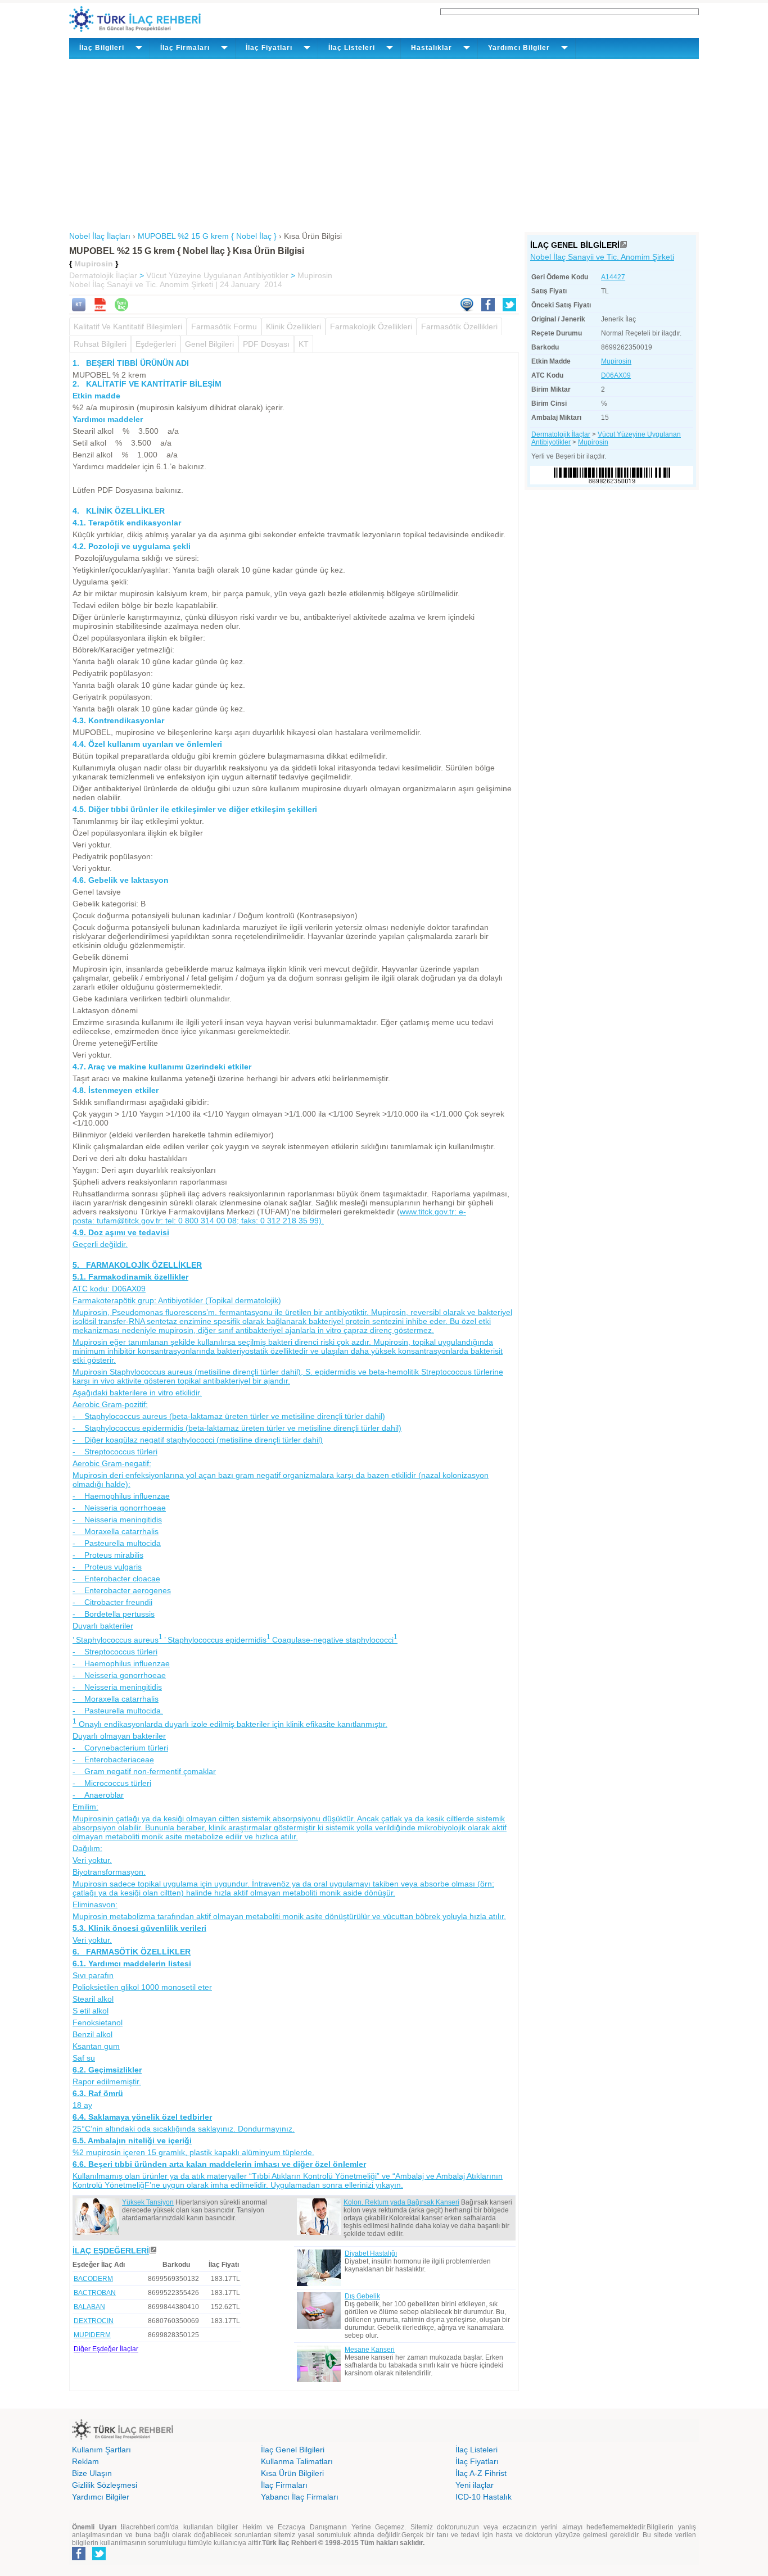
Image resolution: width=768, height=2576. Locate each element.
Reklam (85, 2461)
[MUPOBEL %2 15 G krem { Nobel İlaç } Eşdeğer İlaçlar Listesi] (153, 2251)
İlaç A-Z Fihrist (481, 2473)
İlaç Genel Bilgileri (293, 2450)
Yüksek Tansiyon (148, 2202)
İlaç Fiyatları (477, 2461)
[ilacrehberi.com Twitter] (99, 2558)
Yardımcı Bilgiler (101, 2497)
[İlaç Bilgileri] (624, 245)
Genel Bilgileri (209, 344)
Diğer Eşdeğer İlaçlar (106, 2349)
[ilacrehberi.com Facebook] (79, 2558)
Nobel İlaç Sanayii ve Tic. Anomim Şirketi (602, 257)
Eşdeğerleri (156, 344)
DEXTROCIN (94, 2321)
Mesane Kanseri (370, 2350)
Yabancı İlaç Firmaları (300, 2497)
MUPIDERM (92, 2335)
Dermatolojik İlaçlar (103, 275)
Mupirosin (315, 275)
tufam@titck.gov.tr (210, 1221)
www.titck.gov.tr (427, 1212)
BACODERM (93, 2279)
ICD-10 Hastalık (484, 2497)
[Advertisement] (384, 143)
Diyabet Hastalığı (371, 2253)
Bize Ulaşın (92, 2473)
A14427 (613, 277)
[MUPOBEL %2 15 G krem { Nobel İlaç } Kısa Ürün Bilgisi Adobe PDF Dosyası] (100, 309)
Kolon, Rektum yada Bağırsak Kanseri (401, 2202)
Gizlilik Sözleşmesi (105, 2485)
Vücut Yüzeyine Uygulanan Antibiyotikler (217, 275)
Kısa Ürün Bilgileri (292, 2473)
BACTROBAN (95, 2293)
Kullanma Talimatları (297, 2461)
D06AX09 (616, 375)
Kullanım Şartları (101, 2450)
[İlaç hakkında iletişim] (467, 309)
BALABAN (89, 2307)
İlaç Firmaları (284, 2485)
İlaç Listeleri (476, 2450)
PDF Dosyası (266, 344)
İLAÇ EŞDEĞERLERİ (111, 2251)
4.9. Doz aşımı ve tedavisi (121, 1232)
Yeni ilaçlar (475, 2485)
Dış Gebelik (362, 2296)
